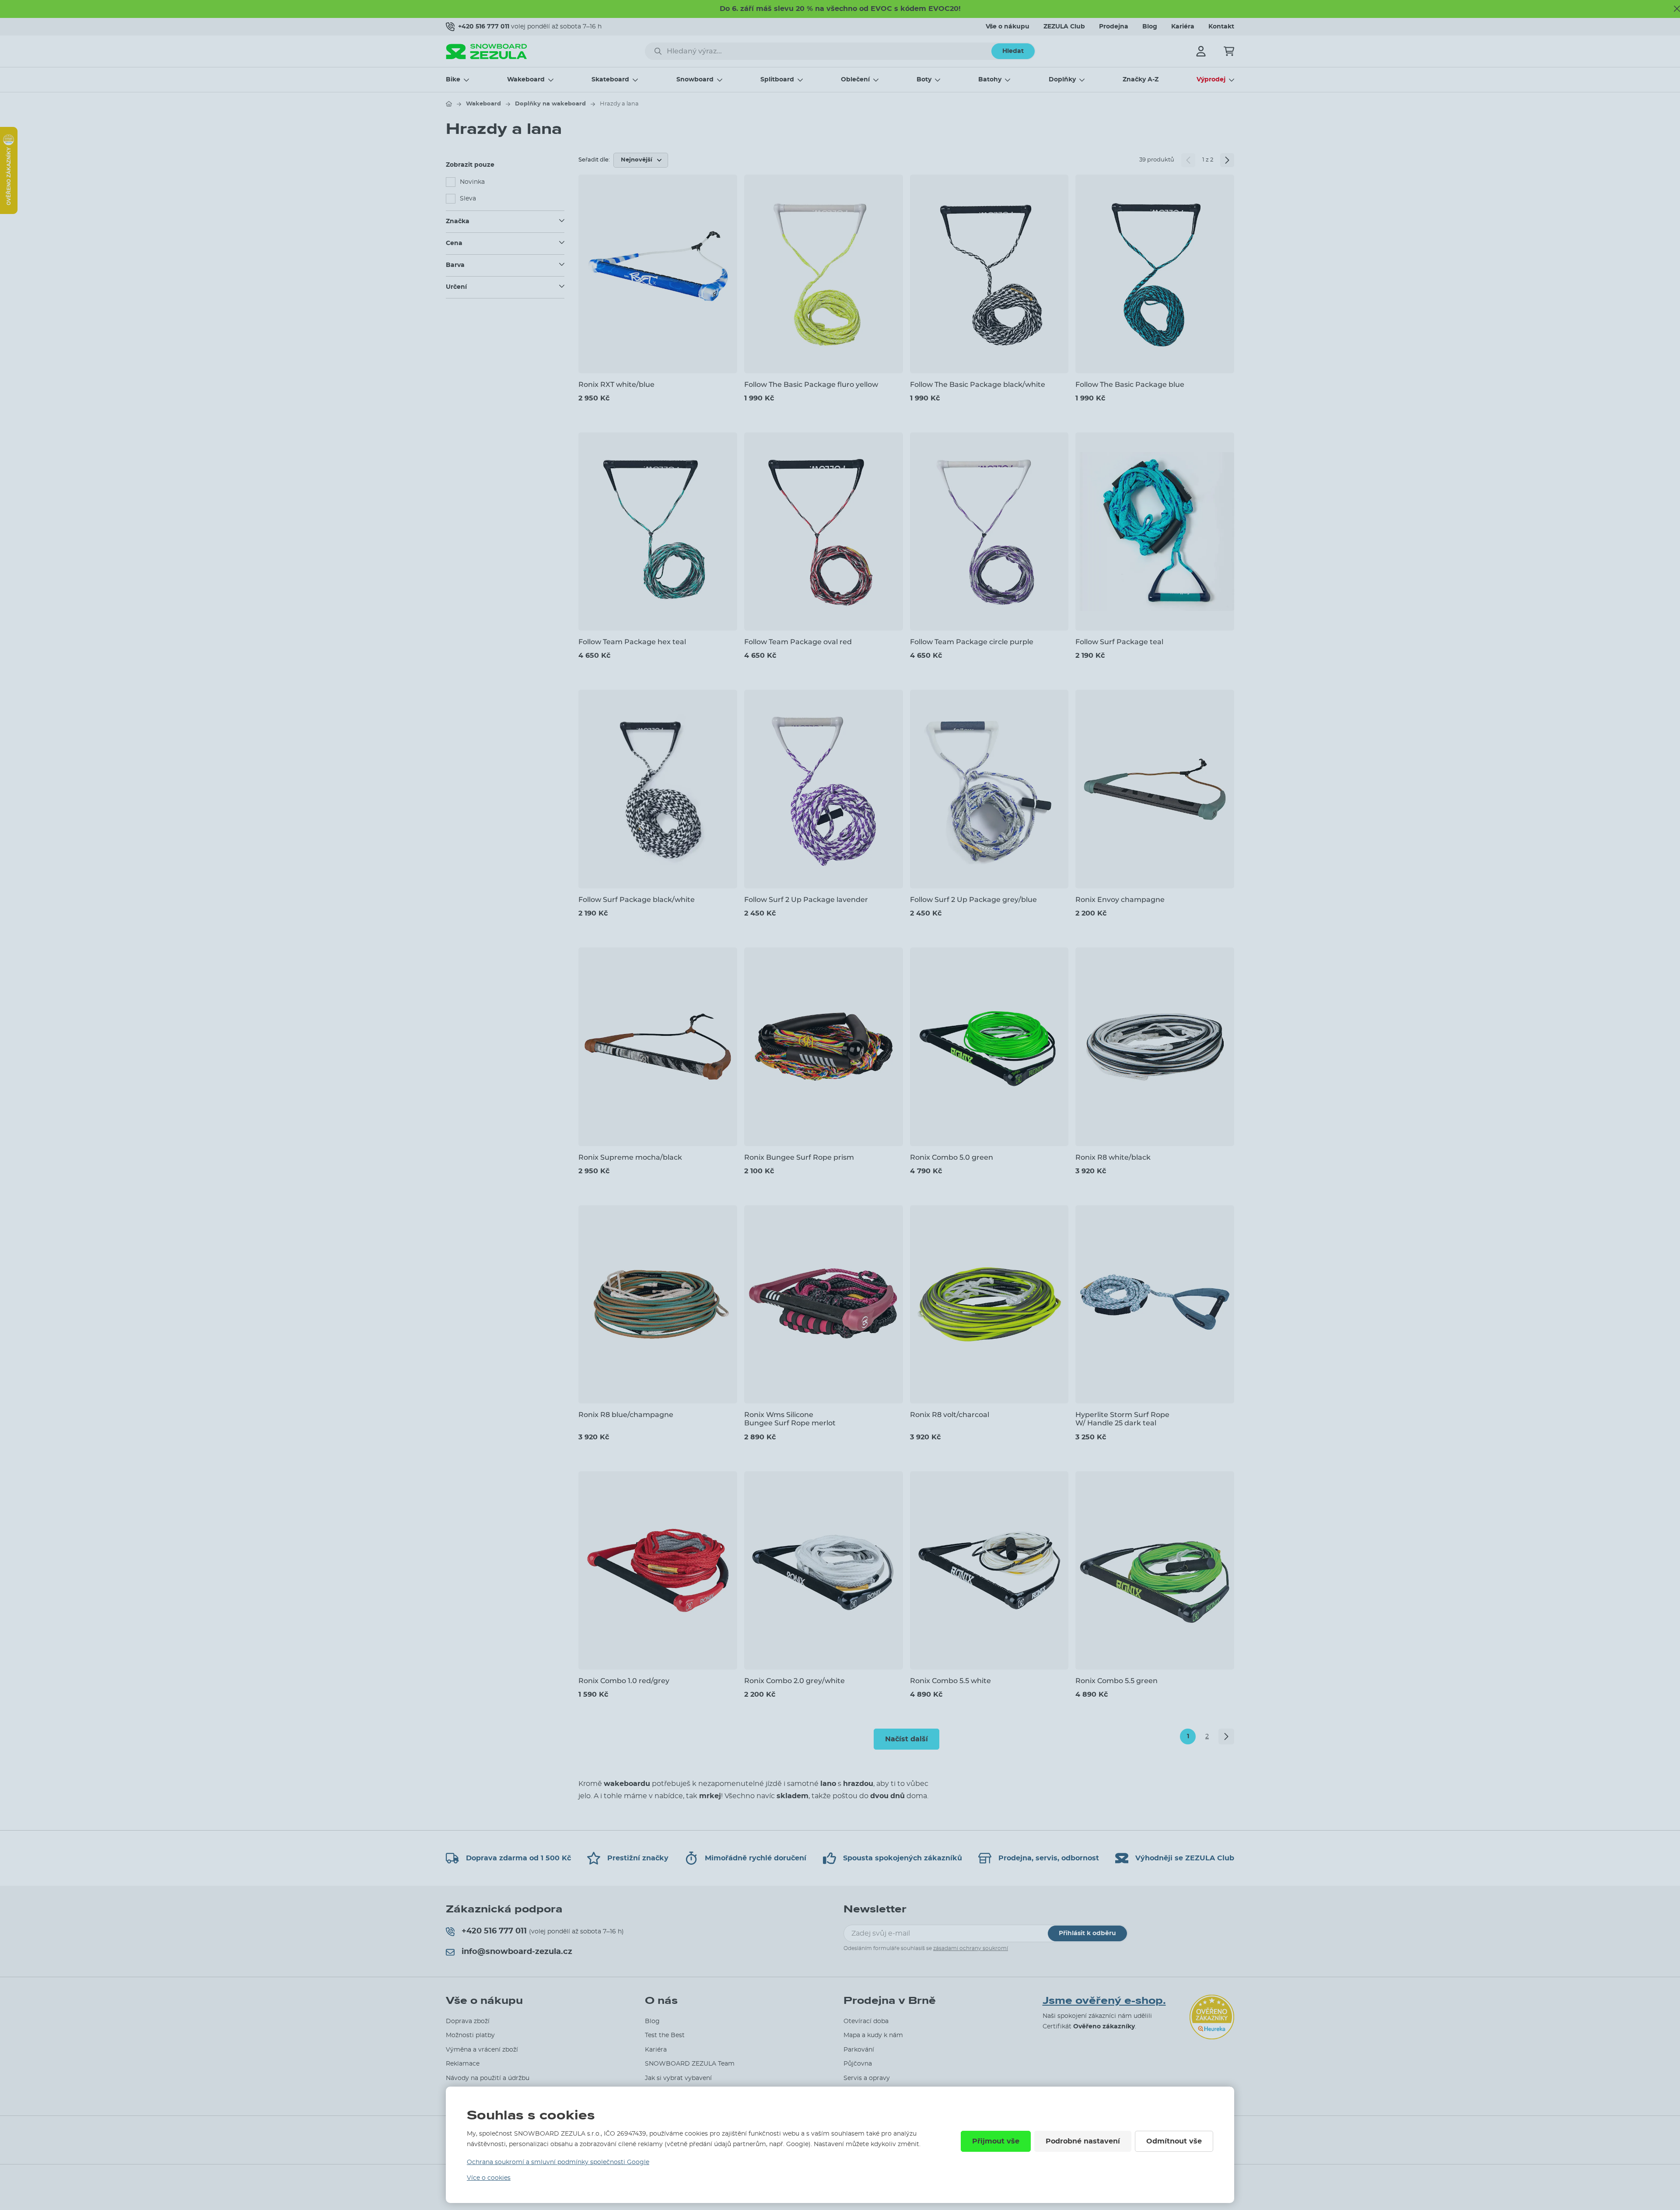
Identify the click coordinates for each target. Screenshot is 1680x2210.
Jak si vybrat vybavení (678, 2078)
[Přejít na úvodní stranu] (449, 104)
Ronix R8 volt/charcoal (950, 1415)
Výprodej (1211, 80)
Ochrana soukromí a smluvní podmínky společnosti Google (558, 2162)
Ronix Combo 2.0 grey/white (794, 1681)
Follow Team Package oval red (798, 642)
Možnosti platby (470, 2035)
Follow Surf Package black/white (637, 900)
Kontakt (1221, 27)
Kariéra (1183, 27)
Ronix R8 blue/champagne (626, 1415)
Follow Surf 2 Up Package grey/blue (973, 900)
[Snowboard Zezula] (486, 51)
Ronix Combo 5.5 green (1116, 1681)
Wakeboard (526, 80)
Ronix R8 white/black (1113, 1157)
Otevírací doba (866, 2021)
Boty (924, 80)
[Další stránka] (1227, 160)
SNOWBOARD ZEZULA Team (690, 2064)
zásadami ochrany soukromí (971, 1948)
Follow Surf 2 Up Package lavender (806, 900)
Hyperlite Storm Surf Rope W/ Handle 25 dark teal (1122, 1419)
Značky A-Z (1141, 80)
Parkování (859, 2050)
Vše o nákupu (1008, 27)
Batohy (990, 80)
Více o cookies (489, 2178)
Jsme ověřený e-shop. (1104, 2001)
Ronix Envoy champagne (1120, 900)
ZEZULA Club (1064, 27)
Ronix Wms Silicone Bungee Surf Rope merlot (790, 1419)
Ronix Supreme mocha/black (630, 1157)
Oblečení (855, 80)
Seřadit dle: (594, 160)
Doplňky (1062, 80)
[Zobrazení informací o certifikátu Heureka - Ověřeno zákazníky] (9, 212)
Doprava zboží (468, 2021)
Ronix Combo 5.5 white (950, 1681)
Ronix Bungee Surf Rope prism (799, 1157)
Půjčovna (858, 2064)
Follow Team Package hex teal (632, 642)
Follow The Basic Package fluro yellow (811, 384)
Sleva (468, 199)
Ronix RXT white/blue (616, 384)
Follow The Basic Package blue (1130, 384)
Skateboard (610, 80)
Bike (453, 80)
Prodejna (1114, 27)
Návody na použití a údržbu (488, 2078)
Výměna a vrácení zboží (482, 2050)
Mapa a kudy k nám (873, 2035)
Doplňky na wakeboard (550, 104)
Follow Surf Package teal (1119, 642)
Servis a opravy (867, 2078)
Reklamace (463, 2064)
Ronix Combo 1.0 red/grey (624, 1681)
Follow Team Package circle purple (972, 642)
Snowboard (695, 80)
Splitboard (777, 80)
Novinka (472, 182)
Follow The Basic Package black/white (978, 384)
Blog (1150, 27)
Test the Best (665, 2035)
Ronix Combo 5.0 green (952, 1157)
